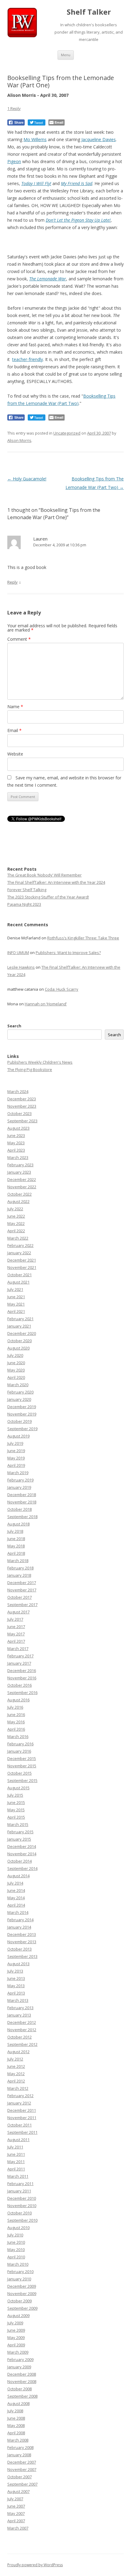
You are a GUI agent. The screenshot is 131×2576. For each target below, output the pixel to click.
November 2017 (22, 1590)
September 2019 (22, 1429)
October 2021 (19, 1275)
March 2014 (18, 1912)
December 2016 (22, 1671)
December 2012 (22, 2022)
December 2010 (22, 2198)
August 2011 (18, 2140)
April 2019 (16, 1465)
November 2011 (22, 2118)
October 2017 (19, 1597)
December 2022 (22, 1179)
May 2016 (16, 1722)
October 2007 (19, 2477)
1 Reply (14, 108)
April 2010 (16, 2257)
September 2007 (22, 2484)
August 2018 (18, 1524)
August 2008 (18, 2403)
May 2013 (16, 1986)
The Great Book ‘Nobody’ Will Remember (44, 875)
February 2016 (20, 1744)
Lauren (40, 539)
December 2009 (22, 2286)
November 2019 (22, 1414)
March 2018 (18, 1561)
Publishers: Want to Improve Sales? (68, 953)
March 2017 (18, 1649)
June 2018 (16, 1539)
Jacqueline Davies (99, 139)
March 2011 (18, 2176)
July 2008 (15, 2411)
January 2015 (19, 1839)
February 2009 (20, 2359)
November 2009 (22, 2294)
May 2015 (16, 1810)
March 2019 (18, 1473)
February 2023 (20, 1165)
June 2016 (16, 1714)
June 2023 (16, 1135)
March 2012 (18, 2088)
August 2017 (18, 1612)
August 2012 (18, 2052)
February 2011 (20, 2184)
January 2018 (19, 1575)
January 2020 (19, 1399)
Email (14, 730)
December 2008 (22, 2374)
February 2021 (20, 1319)
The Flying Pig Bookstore (30, 1069)
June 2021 (16, 1297)
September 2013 (22, 1956)
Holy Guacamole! (27, 479)
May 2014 (16, 1898)
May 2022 (16, 1223)
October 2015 (19, 1773)
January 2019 (19, 1487)
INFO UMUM (18, 953)
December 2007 (22, 2462)
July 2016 (15, 1707)
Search (14, 1026)
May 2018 (16, 1546)
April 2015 (16, 1817)
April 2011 (16, 2169)
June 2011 (16, 2154)
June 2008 (16, 2418)
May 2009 (16, 2337)
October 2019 (19, 1421)
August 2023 (18, 1128)
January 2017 (19, 1663)
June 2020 (16, 1363)
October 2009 (19, 2301)
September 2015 (22, 1780)
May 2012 (16, 2074)
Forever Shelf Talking (27, 890)
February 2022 (20, 1245)
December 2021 (22, 1260)
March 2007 (18, 2528)
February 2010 (20, 2272)
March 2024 (18, 1091)
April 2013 (16, 1993)
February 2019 (20, 1480)
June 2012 (16, 2066)
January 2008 (19, 2455)
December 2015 (22, 1758)
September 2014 (22, 1868)
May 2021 (16, 1304)
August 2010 (18, 2228)
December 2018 (22, 1495)
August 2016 (18, 1700)
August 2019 (18, 1436)
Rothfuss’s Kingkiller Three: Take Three (83, 938)
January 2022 (19, 1253)
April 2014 (16, 1905)
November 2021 (22, 1267)
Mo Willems (35, 139)
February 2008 (20, 2447)
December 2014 (22, 1846)
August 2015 (18, 1788)
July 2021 (15, 1289)
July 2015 (15, 1795)
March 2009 (18, 2352)
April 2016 (16, 1729)
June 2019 (16, 1451)
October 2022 (19, 1194)
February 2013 (20, 2008)
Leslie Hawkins (21, 967)
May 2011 (16, 2162)
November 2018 (22, 1502)
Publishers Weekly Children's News (40, 1062)
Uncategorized (67, 433)
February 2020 (20, 1392)
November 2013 (22, 1942)
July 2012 (15, 2059)
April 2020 (16, 1377)
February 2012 (20, 2096)
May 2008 (16, 2425)
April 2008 (16, 2433)
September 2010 (22, 2220)
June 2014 (16, 1890)
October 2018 (19, 1509)
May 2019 (16, 1458)
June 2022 (16, 1216)
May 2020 (16, 1370)
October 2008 (19, 2389)
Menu (66, 55)
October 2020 (19, 1341)
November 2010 (22, 2206)
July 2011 (15, 2147)
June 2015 (16, 1802)
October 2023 (19, 1113)
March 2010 (18, 2264)
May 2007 (16, 2513)
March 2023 (18, 1157)
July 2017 (15, 1619)
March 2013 (18, 2000)
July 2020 (15, 1355)
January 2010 (19, 2279)
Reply (12, 582)
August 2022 (18, 1201)
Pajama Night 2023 (24, 904)
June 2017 (16, 1627)
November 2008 (22, 2381)
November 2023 (22, 1106)
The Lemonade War (48, 279)
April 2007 (16, 2521)
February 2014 (20, 1920)
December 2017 (22, 1583)
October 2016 (19, 1685)
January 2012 (19, 2103)
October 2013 (19, 1949)
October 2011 (19, 2125)
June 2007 (16, 2506)
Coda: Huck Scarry (62, 989)
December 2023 (22, 1099)
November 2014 (22, 1854)
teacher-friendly (28, 359)
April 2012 (16, 2081)
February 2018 (20, 1568)
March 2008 (18, 2440)
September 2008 (22, 2396)
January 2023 (19, 1172)
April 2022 (16, 1231)
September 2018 (22, 1517)
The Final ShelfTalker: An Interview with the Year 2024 (56, 882)
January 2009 (19, 2367)
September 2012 (22, 2044)
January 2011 (19, 2191)
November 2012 (22, 2030)
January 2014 (19, 1927)
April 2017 (16, 1641)
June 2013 (16, 1978)
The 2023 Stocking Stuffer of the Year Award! (48, 897)
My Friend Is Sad (77, 183)
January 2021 (19, 1326)
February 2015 (20, 1832)
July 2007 (15, 2499)
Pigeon (14, 161)
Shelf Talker (89, 12)
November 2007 (22, 2469)
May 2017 (16, 1634)
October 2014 (19, 1861)
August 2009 (18, 2315)
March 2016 (18, 1736)
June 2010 (16, 2242)
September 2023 (22, 1121)
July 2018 (15, 1531)
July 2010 (15, 2235)
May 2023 (16, 1143)
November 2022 (22, 1187)
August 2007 (18, 2491)
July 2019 (15, 1443)
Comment (19, 639)
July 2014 (15, 1883)
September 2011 (22, 2132)
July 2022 (15, 1209)
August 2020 (18, 1348)
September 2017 (22, 1605)
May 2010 (16, 2250)
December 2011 (22, 2110)
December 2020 (22, 1333)
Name (15, 707)
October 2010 (19, 2213)
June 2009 (16, 2330)
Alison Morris (19, 440)
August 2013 (18, 1964)
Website (15, 754)
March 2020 (18, 1385)
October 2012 (19, 2037)
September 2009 (22, 2308)
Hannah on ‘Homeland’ (46, 1004)
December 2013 (22, 1934)
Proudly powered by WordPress (35, 2565)
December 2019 (22, 1407)
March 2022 (18, 1238)
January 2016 (19, 1751)
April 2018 (16, 1553)
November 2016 (22, 1678)
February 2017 (20, 1656)
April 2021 (16, 1311)
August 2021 (18, 1282)
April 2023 (16, 1150)
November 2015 (22, 1766)
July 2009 (15, 2323)
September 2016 (22, 1692)
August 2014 (18, 1876)
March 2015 (18, 1824)
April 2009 (16, 2345)
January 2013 (19, 2015)
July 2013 (15, 1971)
